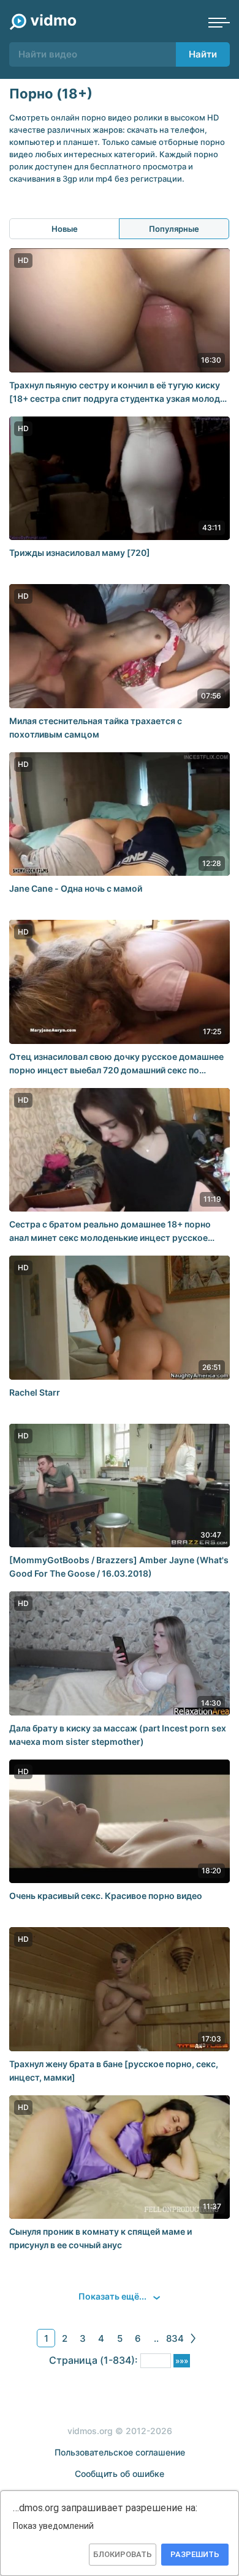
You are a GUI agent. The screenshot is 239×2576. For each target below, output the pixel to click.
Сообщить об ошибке (120, 2474)
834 (175, 2338)
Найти (203, 54)
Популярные (174, 229)
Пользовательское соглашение (120, 2452)
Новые (65, 229)
